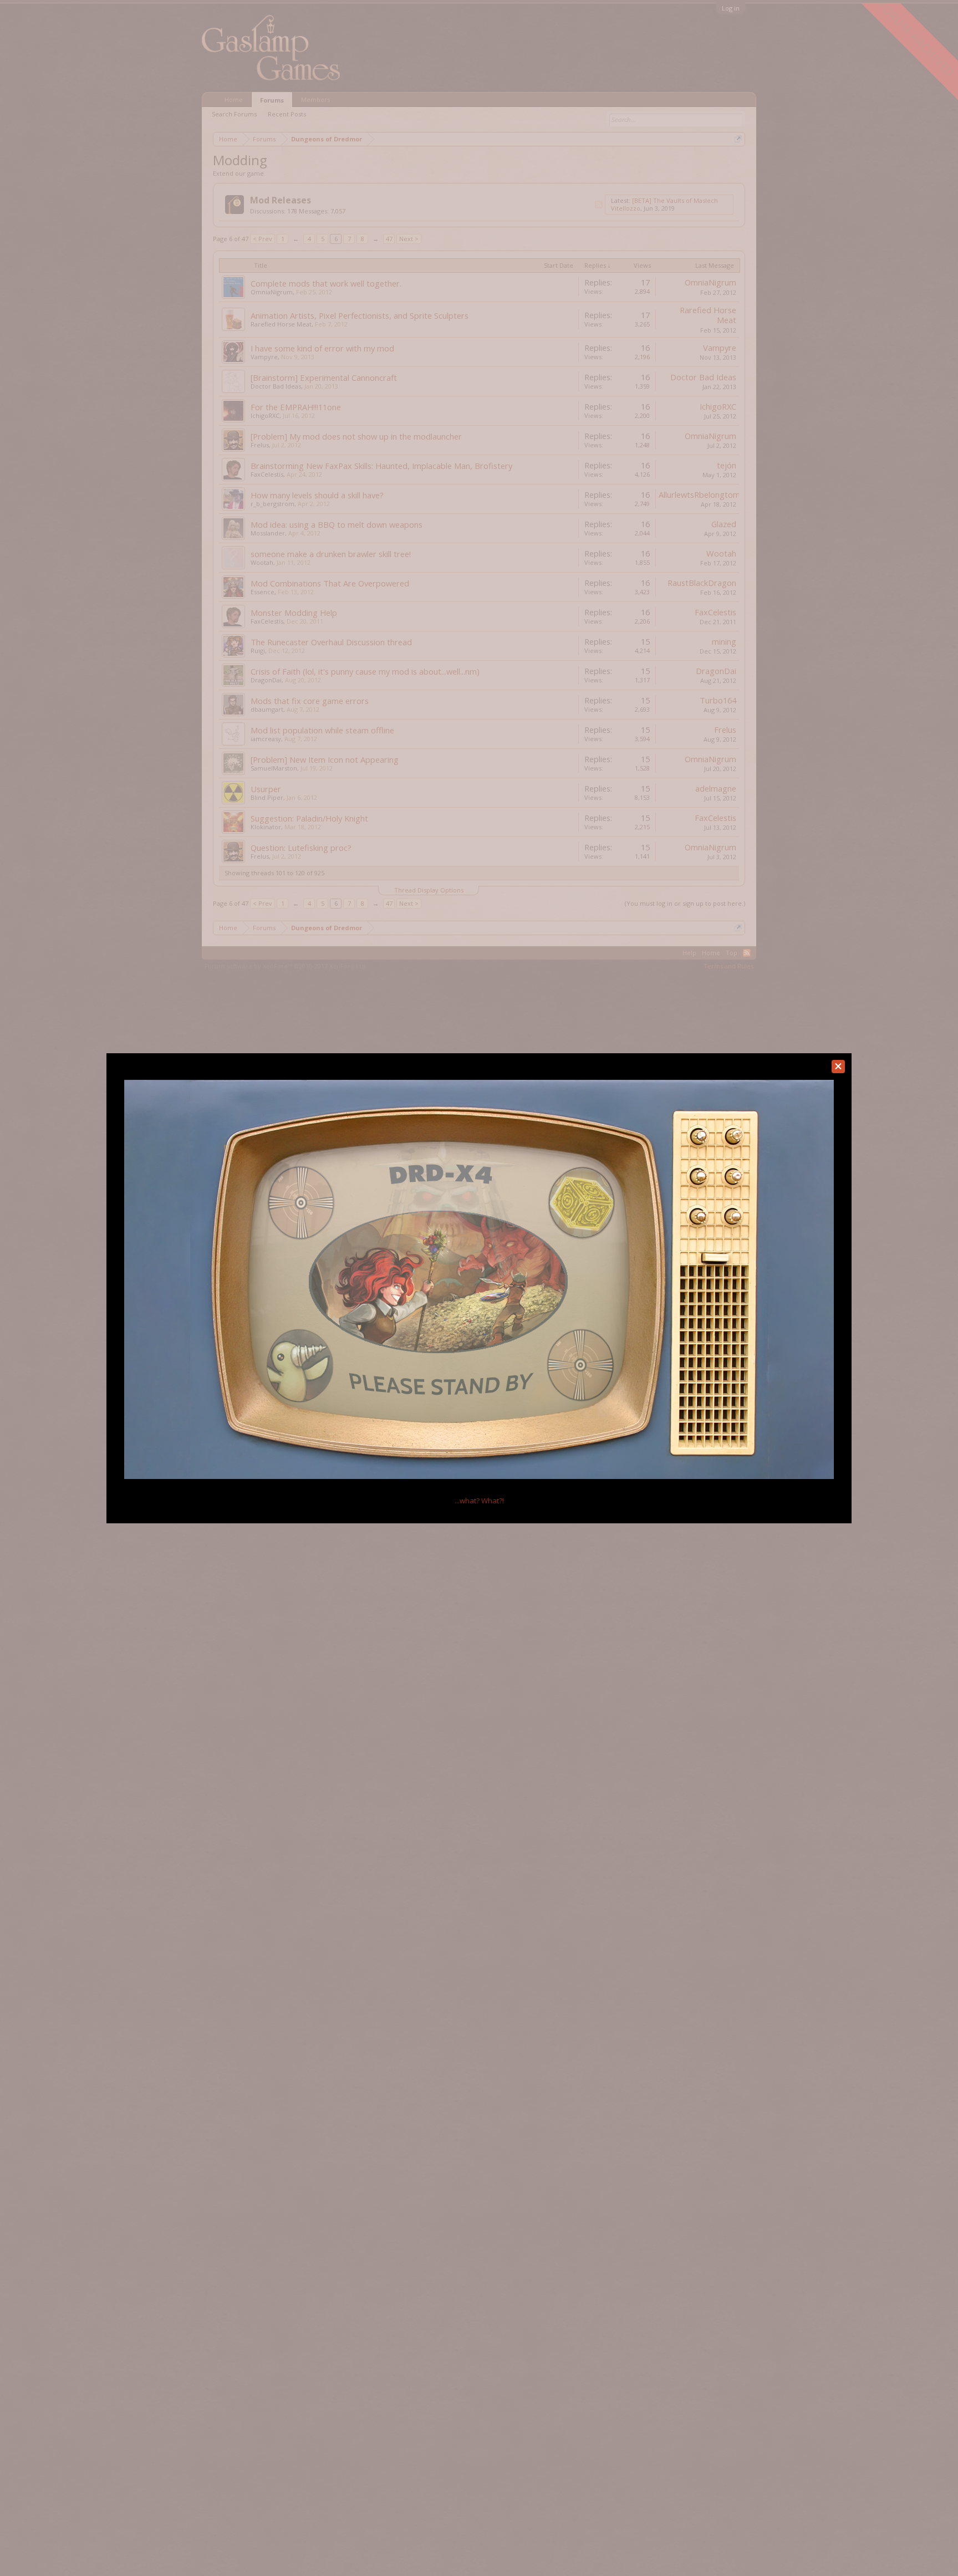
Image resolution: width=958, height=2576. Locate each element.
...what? (479, 1501)
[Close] (838, 1067)
